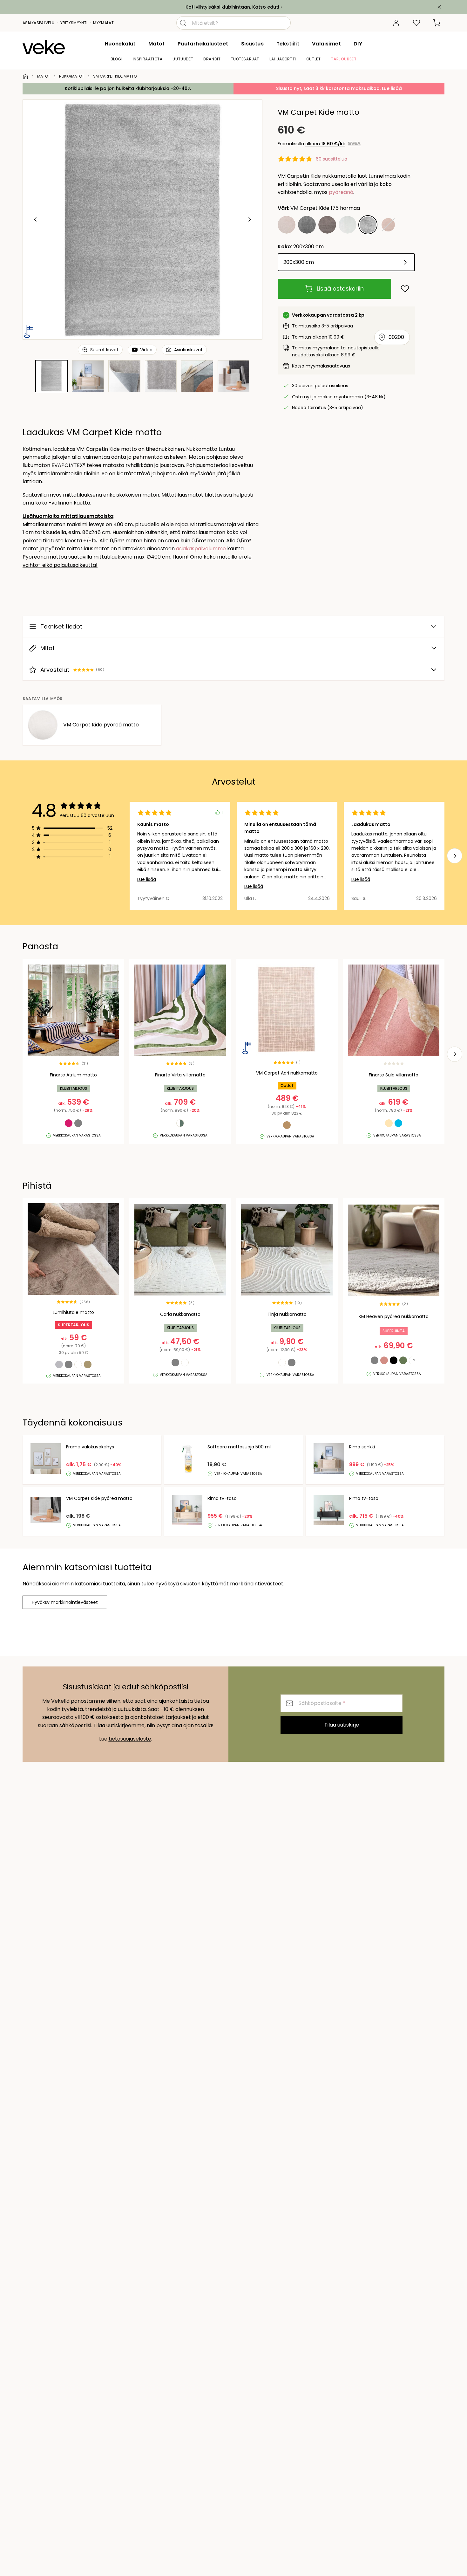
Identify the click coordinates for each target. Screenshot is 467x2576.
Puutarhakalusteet (203, 44)
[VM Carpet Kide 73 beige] (287, 225)
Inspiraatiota (148, 59)
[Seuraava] (249, 219)
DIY (358, 44)
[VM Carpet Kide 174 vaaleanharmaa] (348, 225)
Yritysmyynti (74, 23)
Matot (157, 44)
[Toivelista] (416, 23)
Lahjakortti (283, 59)
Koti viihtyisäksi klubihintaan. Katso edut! (232, 7)
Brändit (212, 59)
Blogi (117, 59)
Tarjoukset (344, 59)
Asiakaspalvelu (38, 23)
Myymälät (103, 23)
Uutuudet (183, 59)
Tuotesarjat (245, 59)
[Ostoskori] (437, 23)
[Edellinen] (36, 219)
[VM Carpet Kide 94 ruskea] (327, 225)
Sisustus (252, 44)
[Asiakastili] (396, 23)
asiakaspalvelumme (201, 549)
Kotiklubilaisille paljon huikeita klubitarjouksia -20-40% (128, 88)
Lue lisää (147, 879)
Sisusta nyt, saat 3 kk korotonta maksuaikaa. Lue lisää (339, 88)
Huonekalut (120, 44)
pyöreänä (341, 192)
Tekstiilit (288, 44)
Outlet (314, 59)
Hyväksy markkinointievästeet (65, 1602)
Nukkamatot (72, 76)
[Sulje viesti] (439, 7)
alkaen (325, 144)
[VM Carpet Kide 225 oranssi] (388, 225)
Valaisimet (326, 44)
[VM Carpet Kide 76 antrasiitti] (307, 225)
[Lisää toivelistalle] (405, 289)
